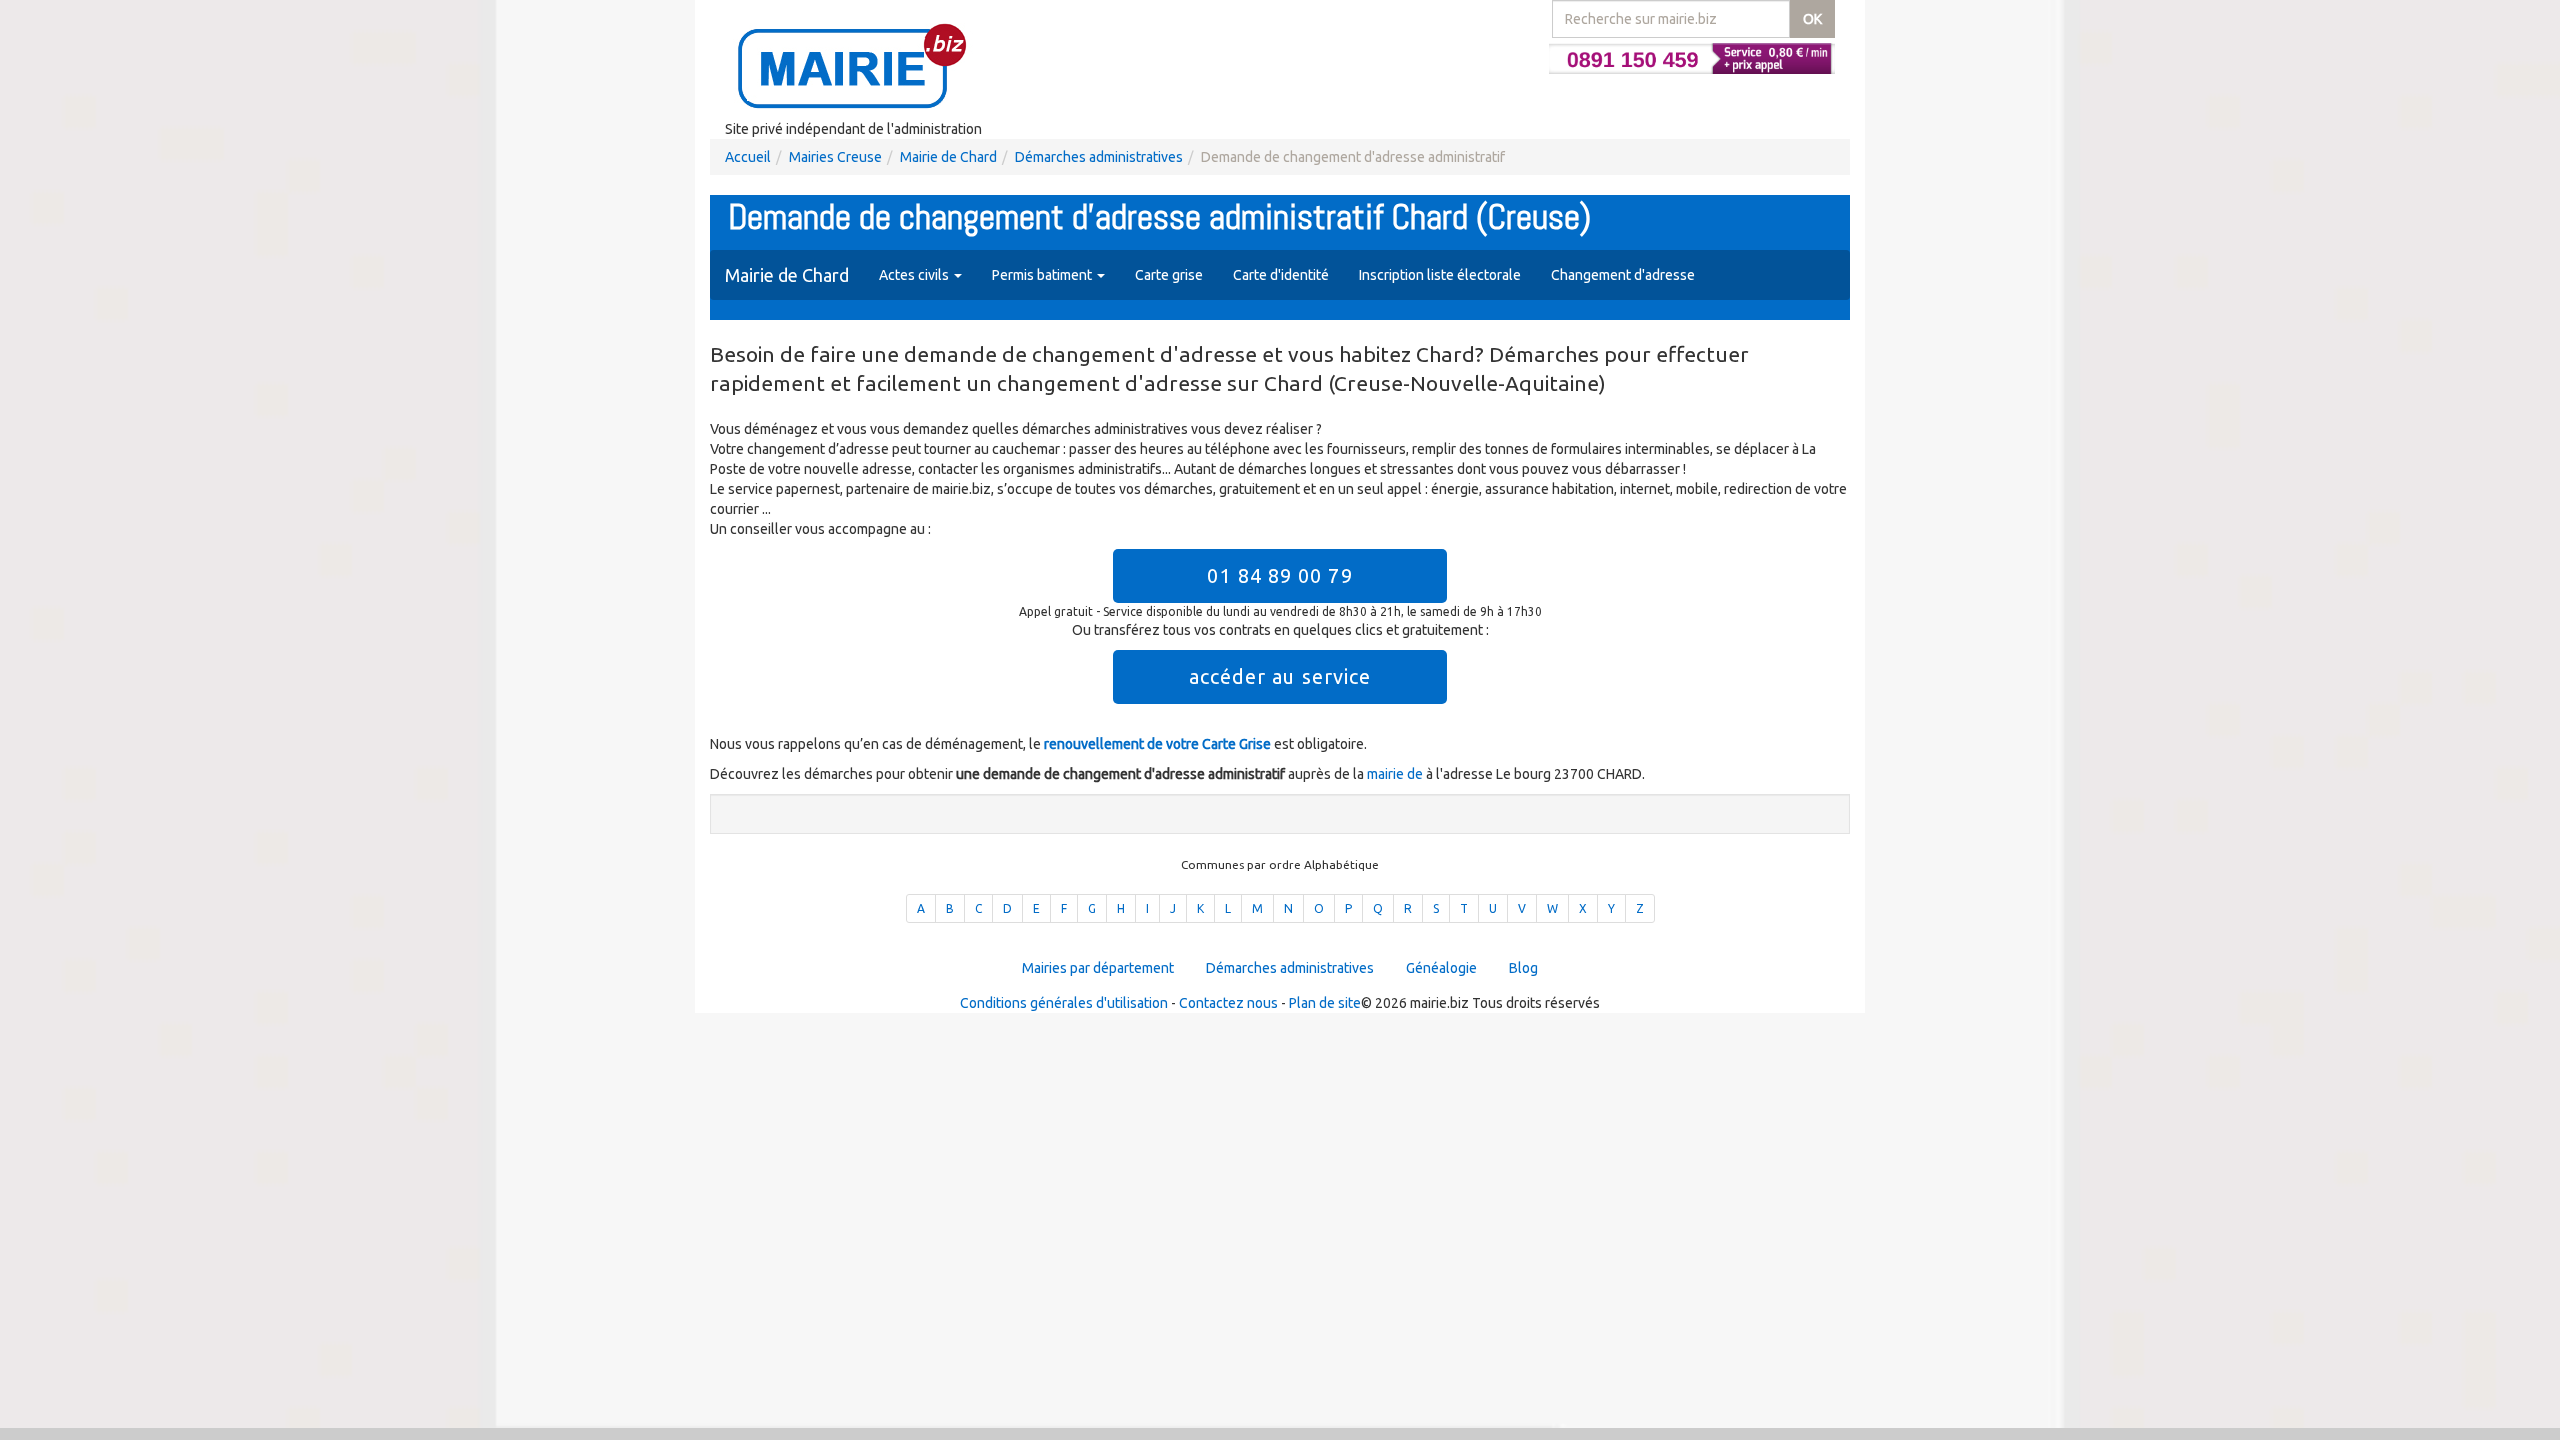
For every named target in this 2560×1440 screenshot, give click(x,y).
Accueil (748, 157)
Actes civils (915, 275)
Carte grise (1169, 275)
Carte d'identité (1281, 275)
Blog (1523, 968)
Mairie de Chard (948, 157)
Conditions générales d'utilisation (1064, 1003)
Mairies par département (1098, 968)
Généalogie (1441, 968)
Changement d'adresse (1623, 275)
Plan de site (1325, 1003)
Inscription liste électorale (1440, 275)
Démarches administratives (1099, 157)
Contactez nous (1228, 1003)
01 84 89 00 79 (1279, 575)
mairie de (1396, 774)
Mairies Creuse (835, 157)
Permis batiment (1043, 275)
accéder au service (1280, 676)
